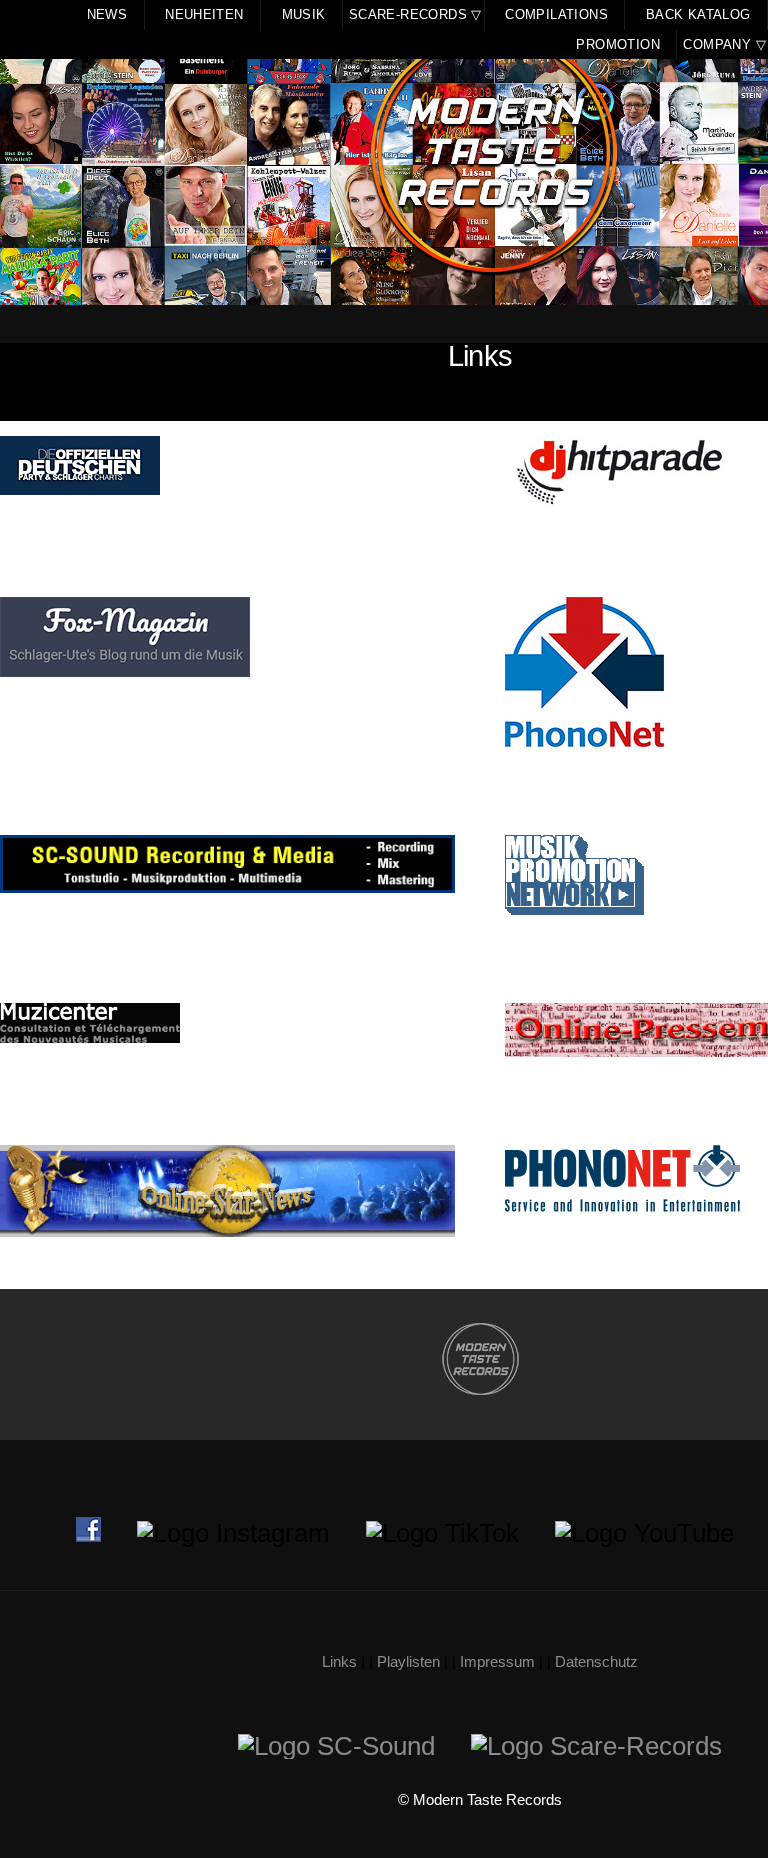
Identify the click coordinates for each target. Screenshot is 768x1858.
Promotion (618, 44)
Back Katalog (698, 14)
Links (339, 1662)
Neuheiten (204, 14)
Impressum (497, 1662)
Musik (304, 14)
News (107, 14)
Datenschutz (596, 1662)
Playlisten (408, 1662)
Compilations (556, 14)
